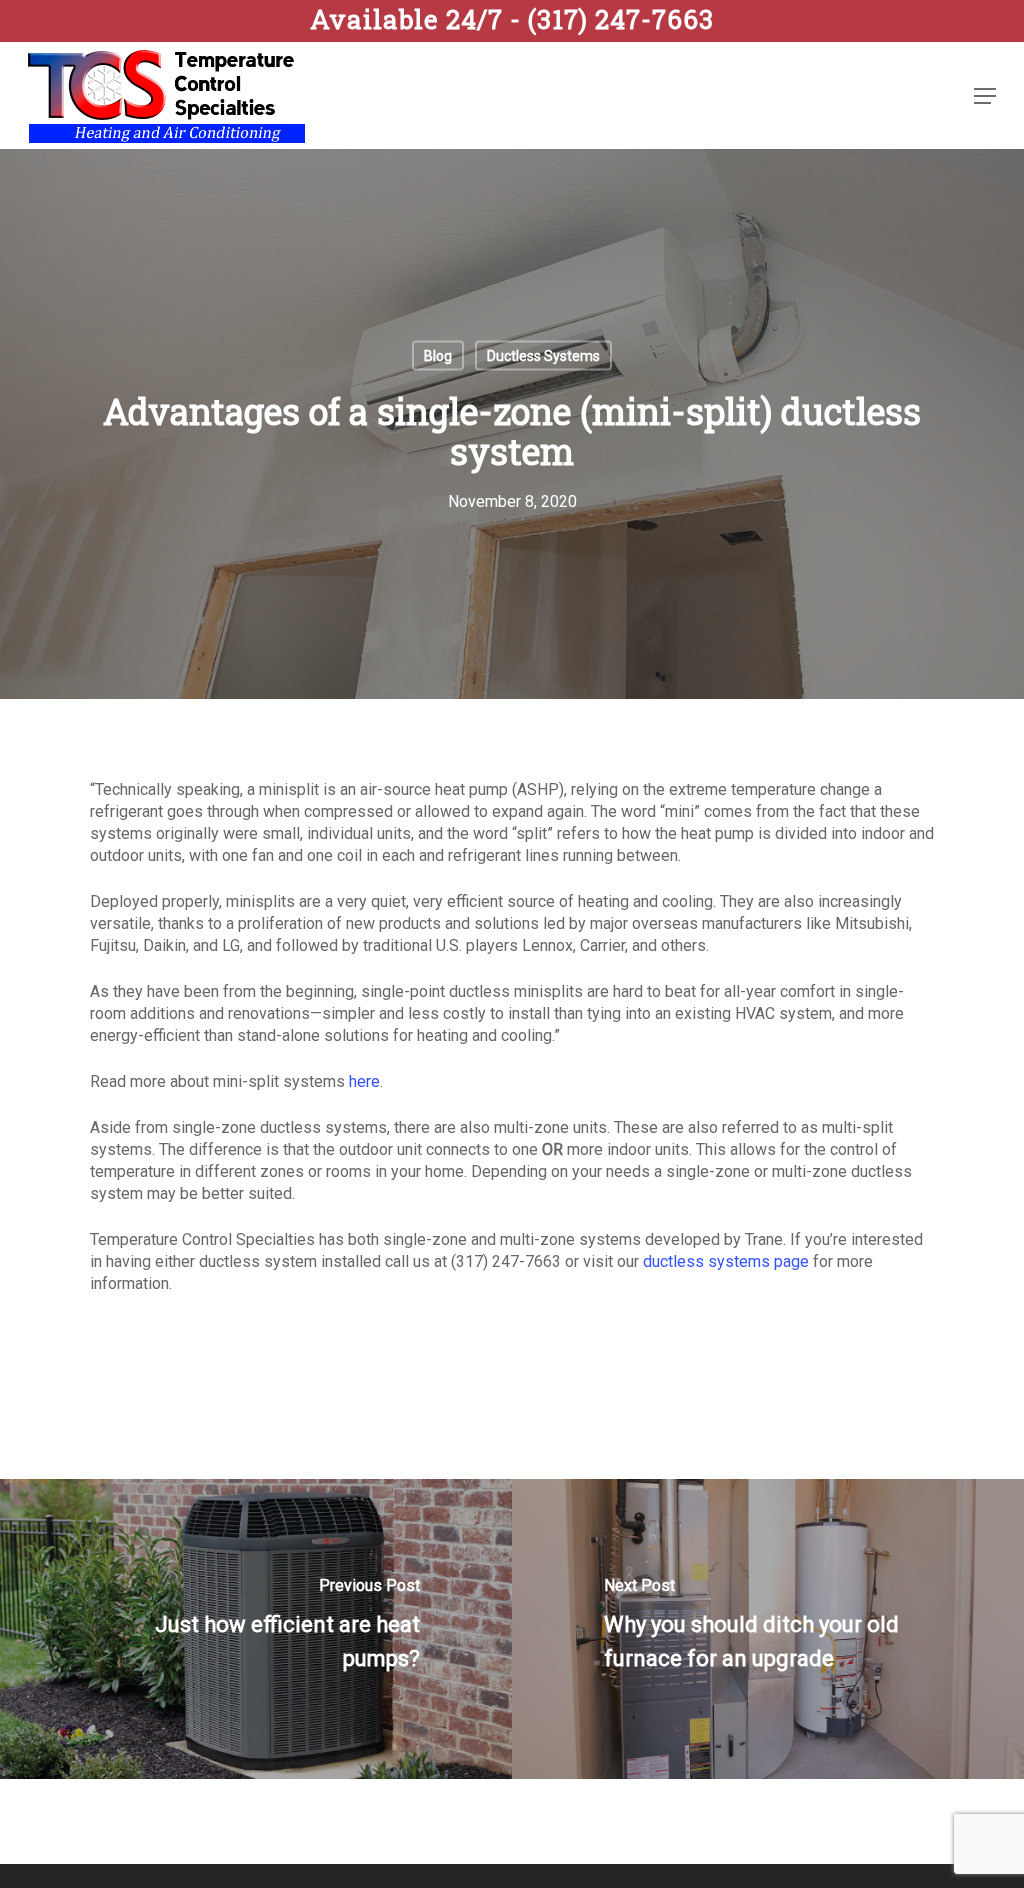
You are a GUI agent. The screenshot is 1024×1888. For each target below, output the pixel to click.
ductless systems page (726, 1261)
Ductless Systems (543, 356)
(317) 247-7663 (512, 19)
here (364, 1081)
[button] (985, 96)
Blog (438, 356)
